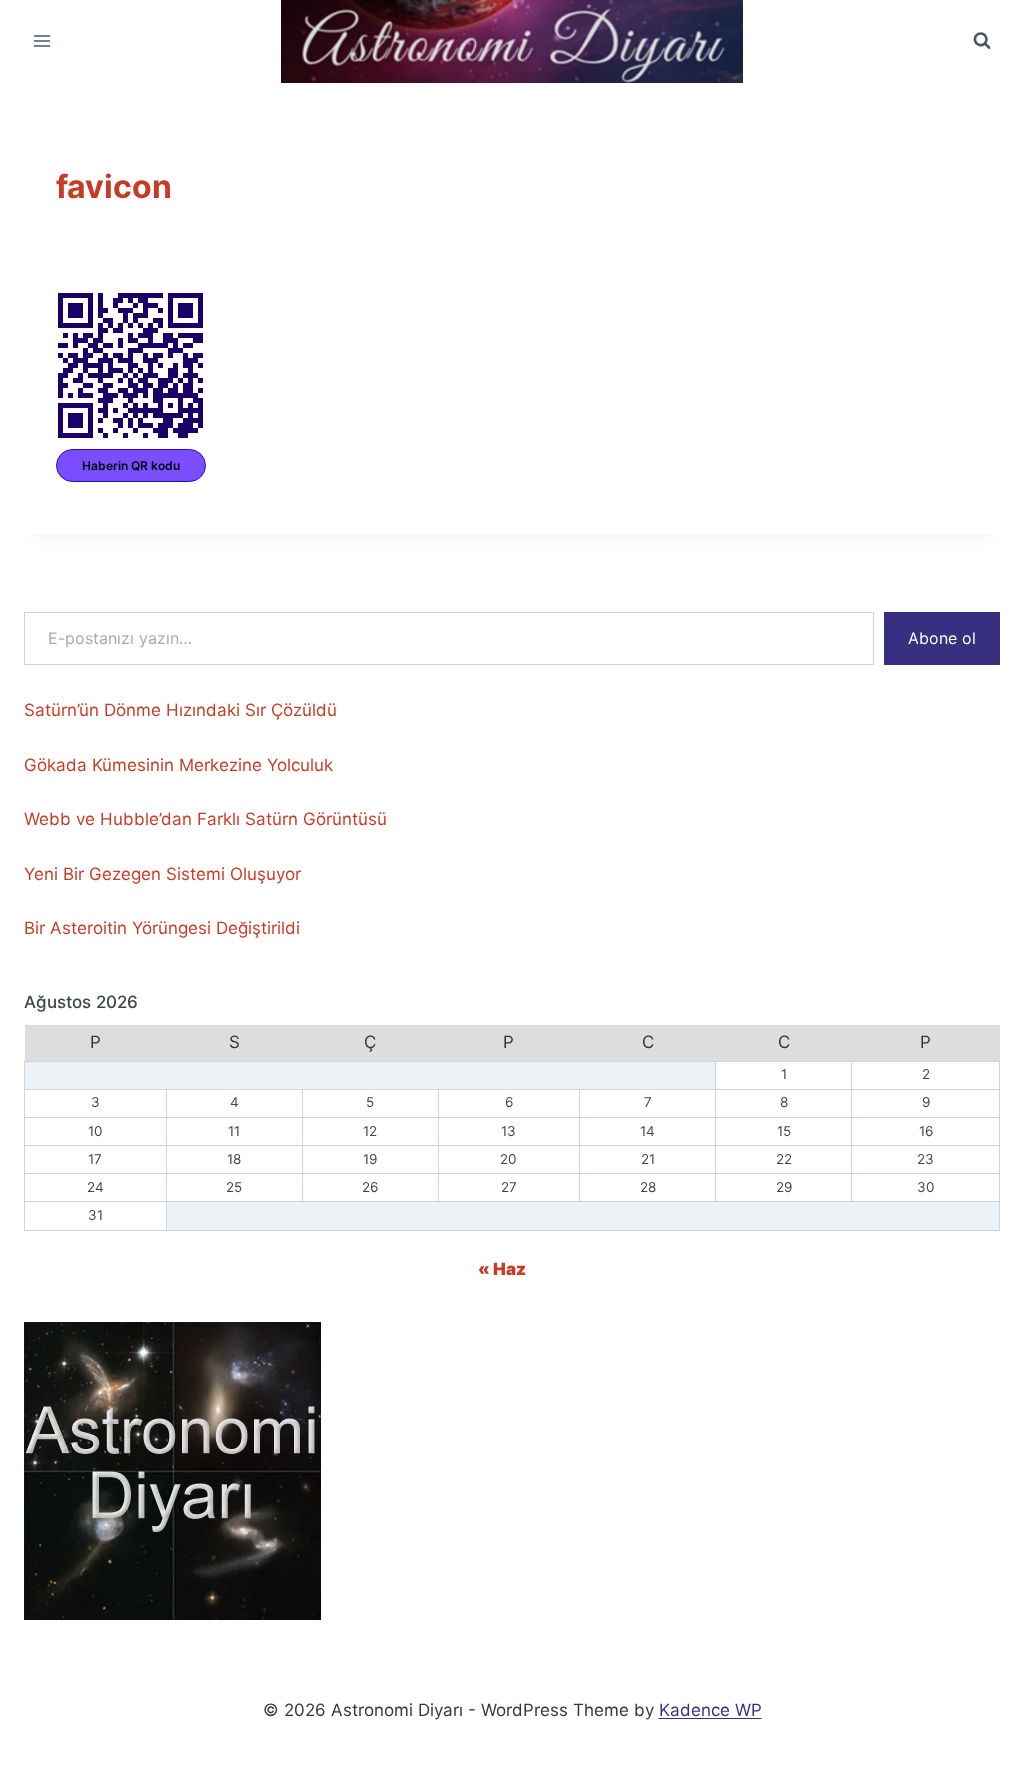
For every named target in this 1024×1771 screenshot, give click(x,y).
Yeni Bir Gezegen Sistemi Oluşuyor (162, 874)
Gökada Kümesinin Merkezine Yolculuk (178, 765)
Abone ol (942, 638)
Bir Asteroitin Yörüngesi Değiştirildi (162, 928)
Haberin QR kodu (131, 465)
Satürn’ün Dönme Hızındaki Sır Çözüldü (180, 710)
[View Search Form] (982, 41)
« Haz (502, 1269)
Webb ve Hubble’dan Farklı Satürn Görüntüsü (205, 819)
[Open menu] (42, 41)
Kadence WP (710, 1710)
